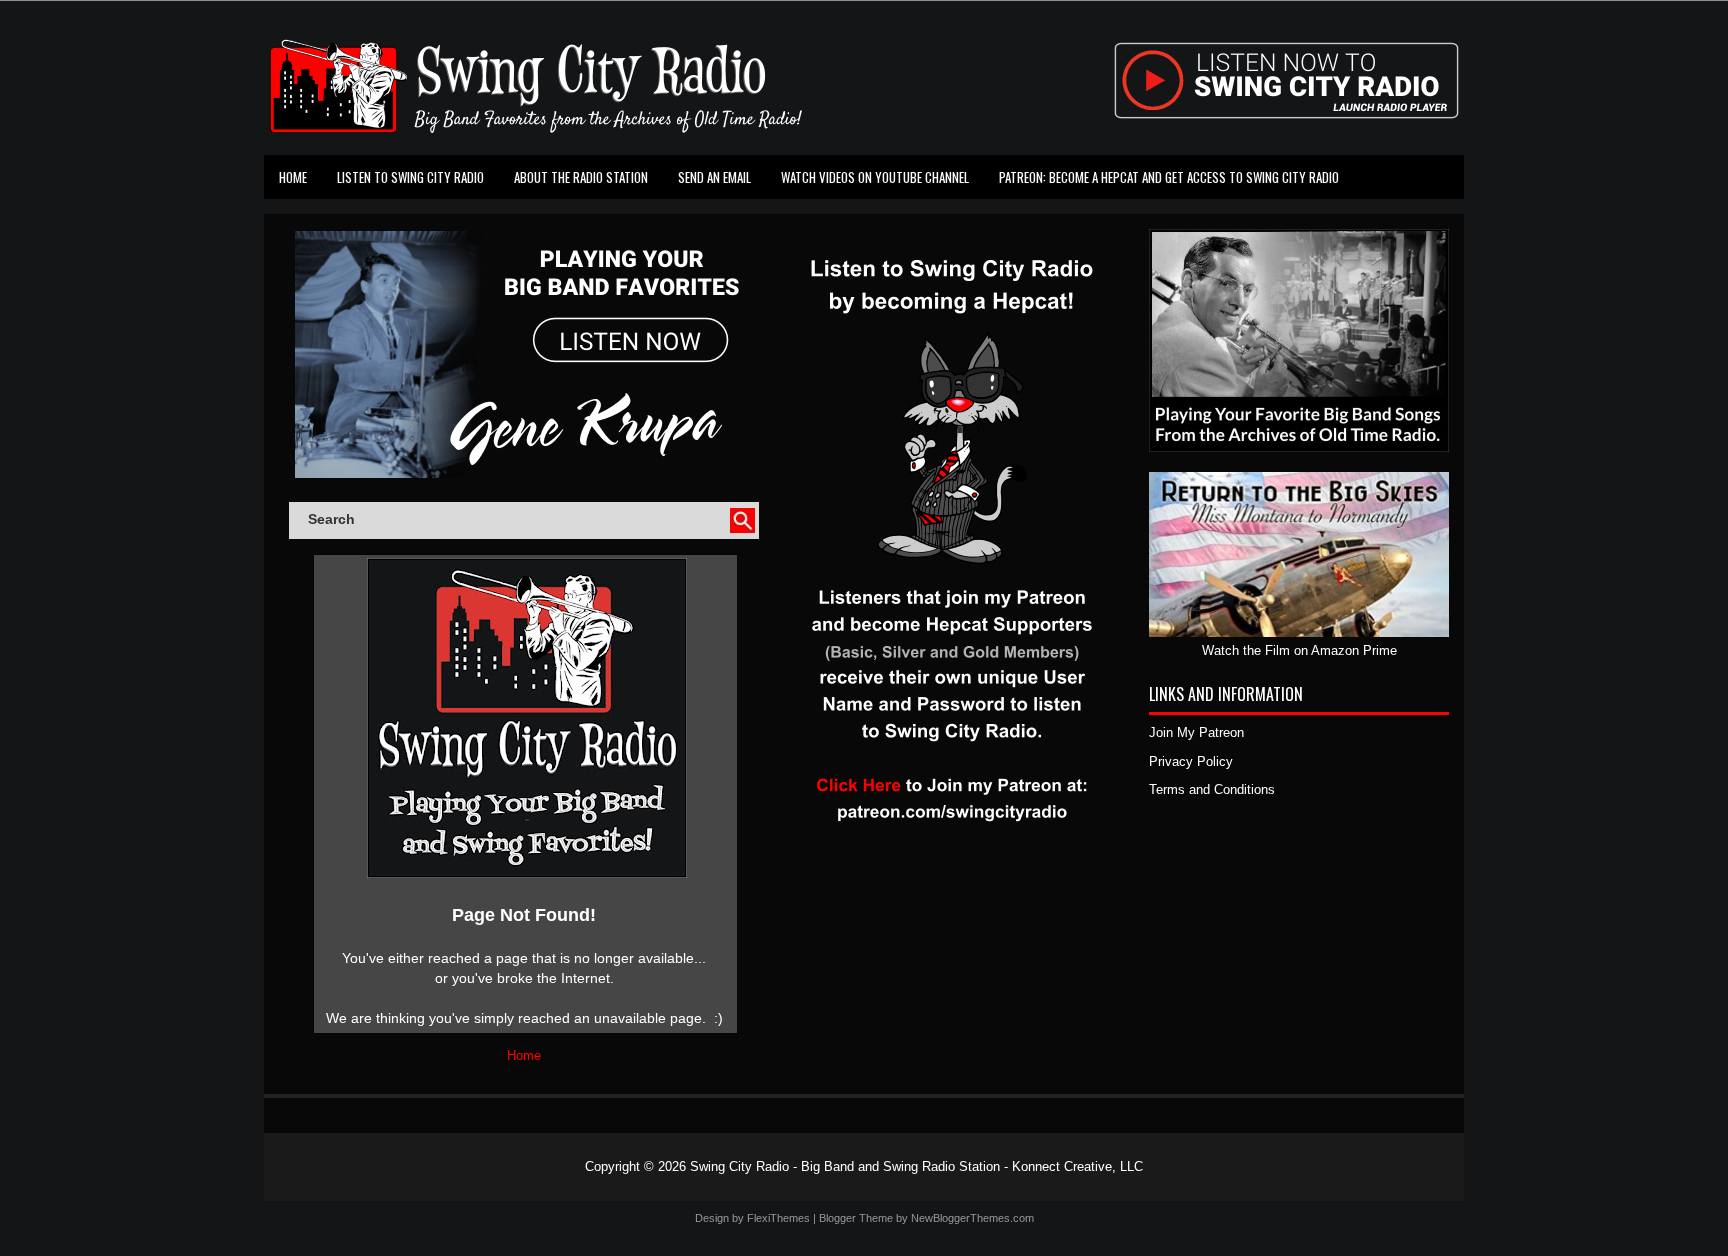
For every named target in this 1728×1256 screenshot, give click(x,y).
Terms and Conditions (1212, 789)
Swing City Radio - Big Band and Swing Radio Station (845, 1166)
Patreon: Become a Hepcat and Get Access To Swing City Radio (1169, 177)
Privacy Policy (1191, 761)
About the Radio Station (581, 177)
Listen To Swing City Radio (410, 177)
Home (293, 177)
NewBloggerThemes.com (972, 1218)
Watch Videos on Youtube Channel (875, 177)
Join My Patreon (1196, 732)
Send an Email (714, 177)
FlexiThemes (778, 1218)
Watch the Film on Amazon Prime (1299, 650)
